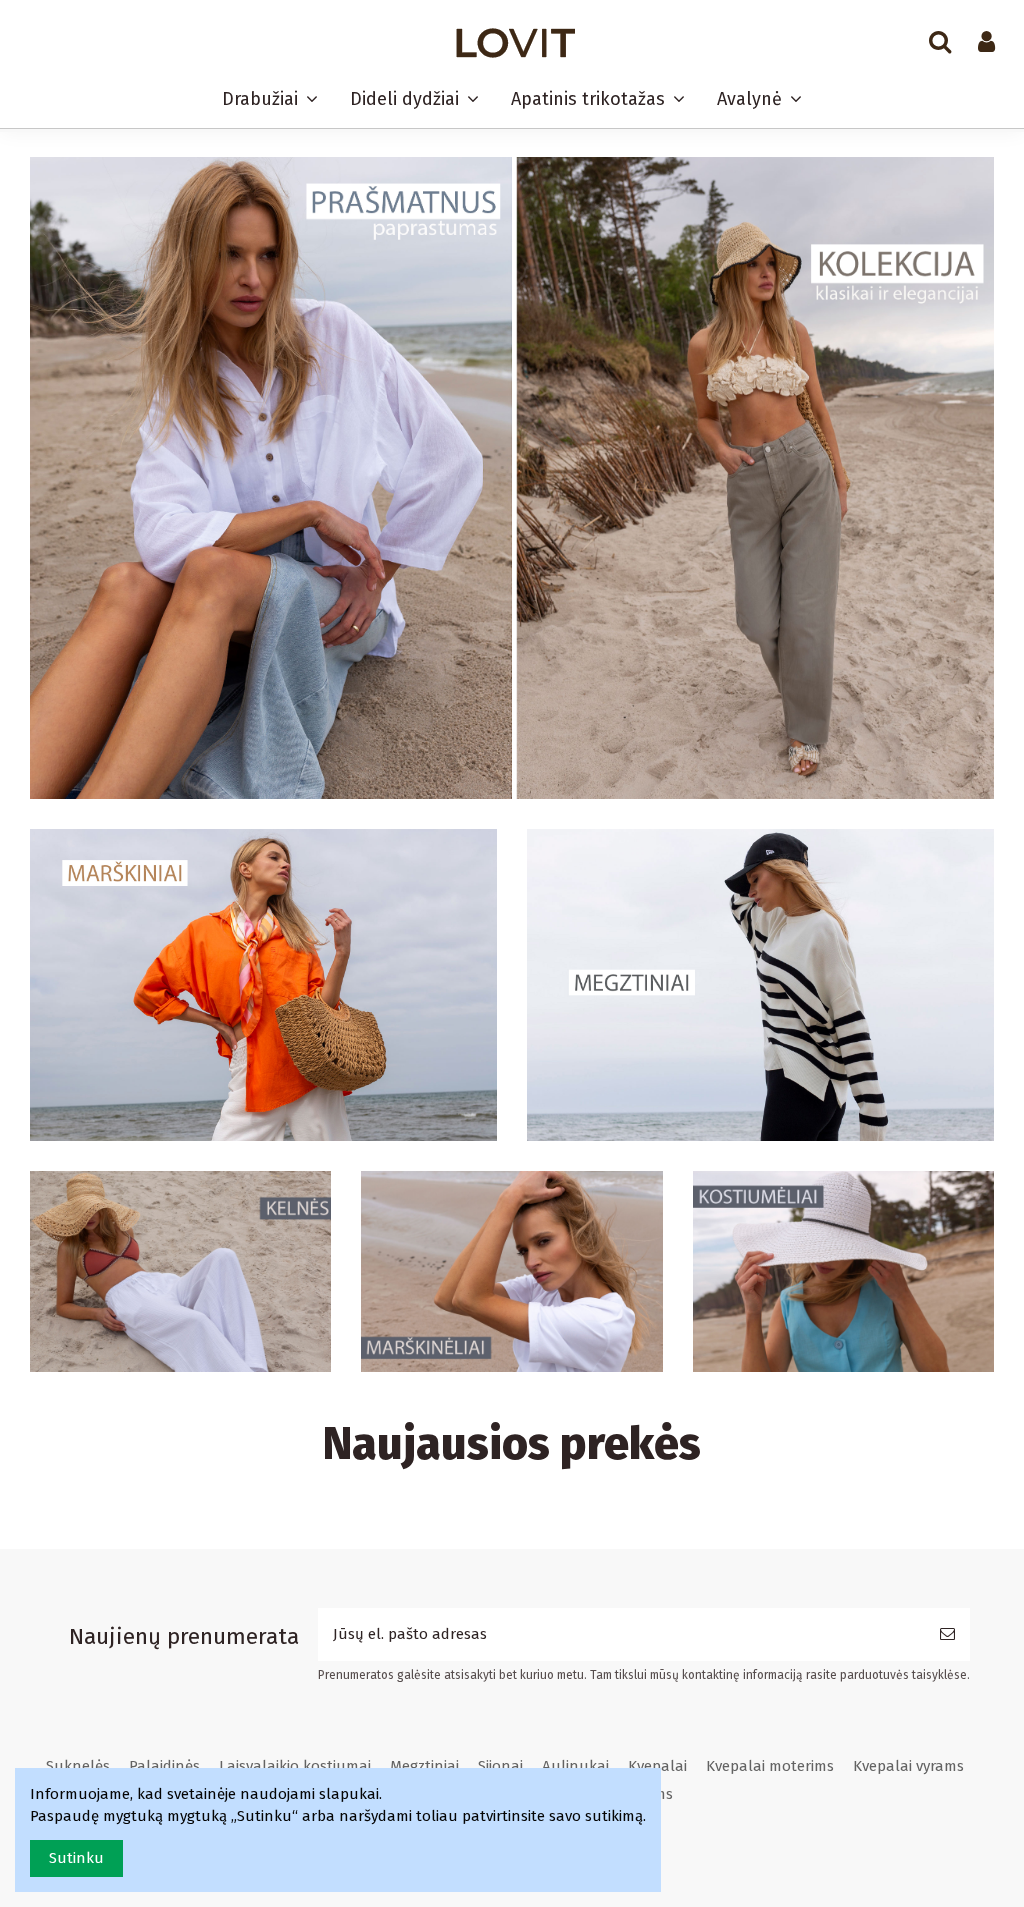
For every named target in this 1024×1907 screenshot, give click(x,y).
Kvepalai (657, 1766)
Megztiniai (424, 1766)
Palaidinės (164, 1766)
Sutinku (76, 1858)
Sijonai (500, 1766)
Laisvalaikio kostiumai (295, 1766)
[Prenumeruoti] (947, 1634)
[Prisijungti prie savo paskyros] (986, 43)
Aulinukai (575, 1766)
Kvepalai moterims (770, 1766)
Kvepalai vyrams (908, 1766)
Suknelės (78, 1766)
